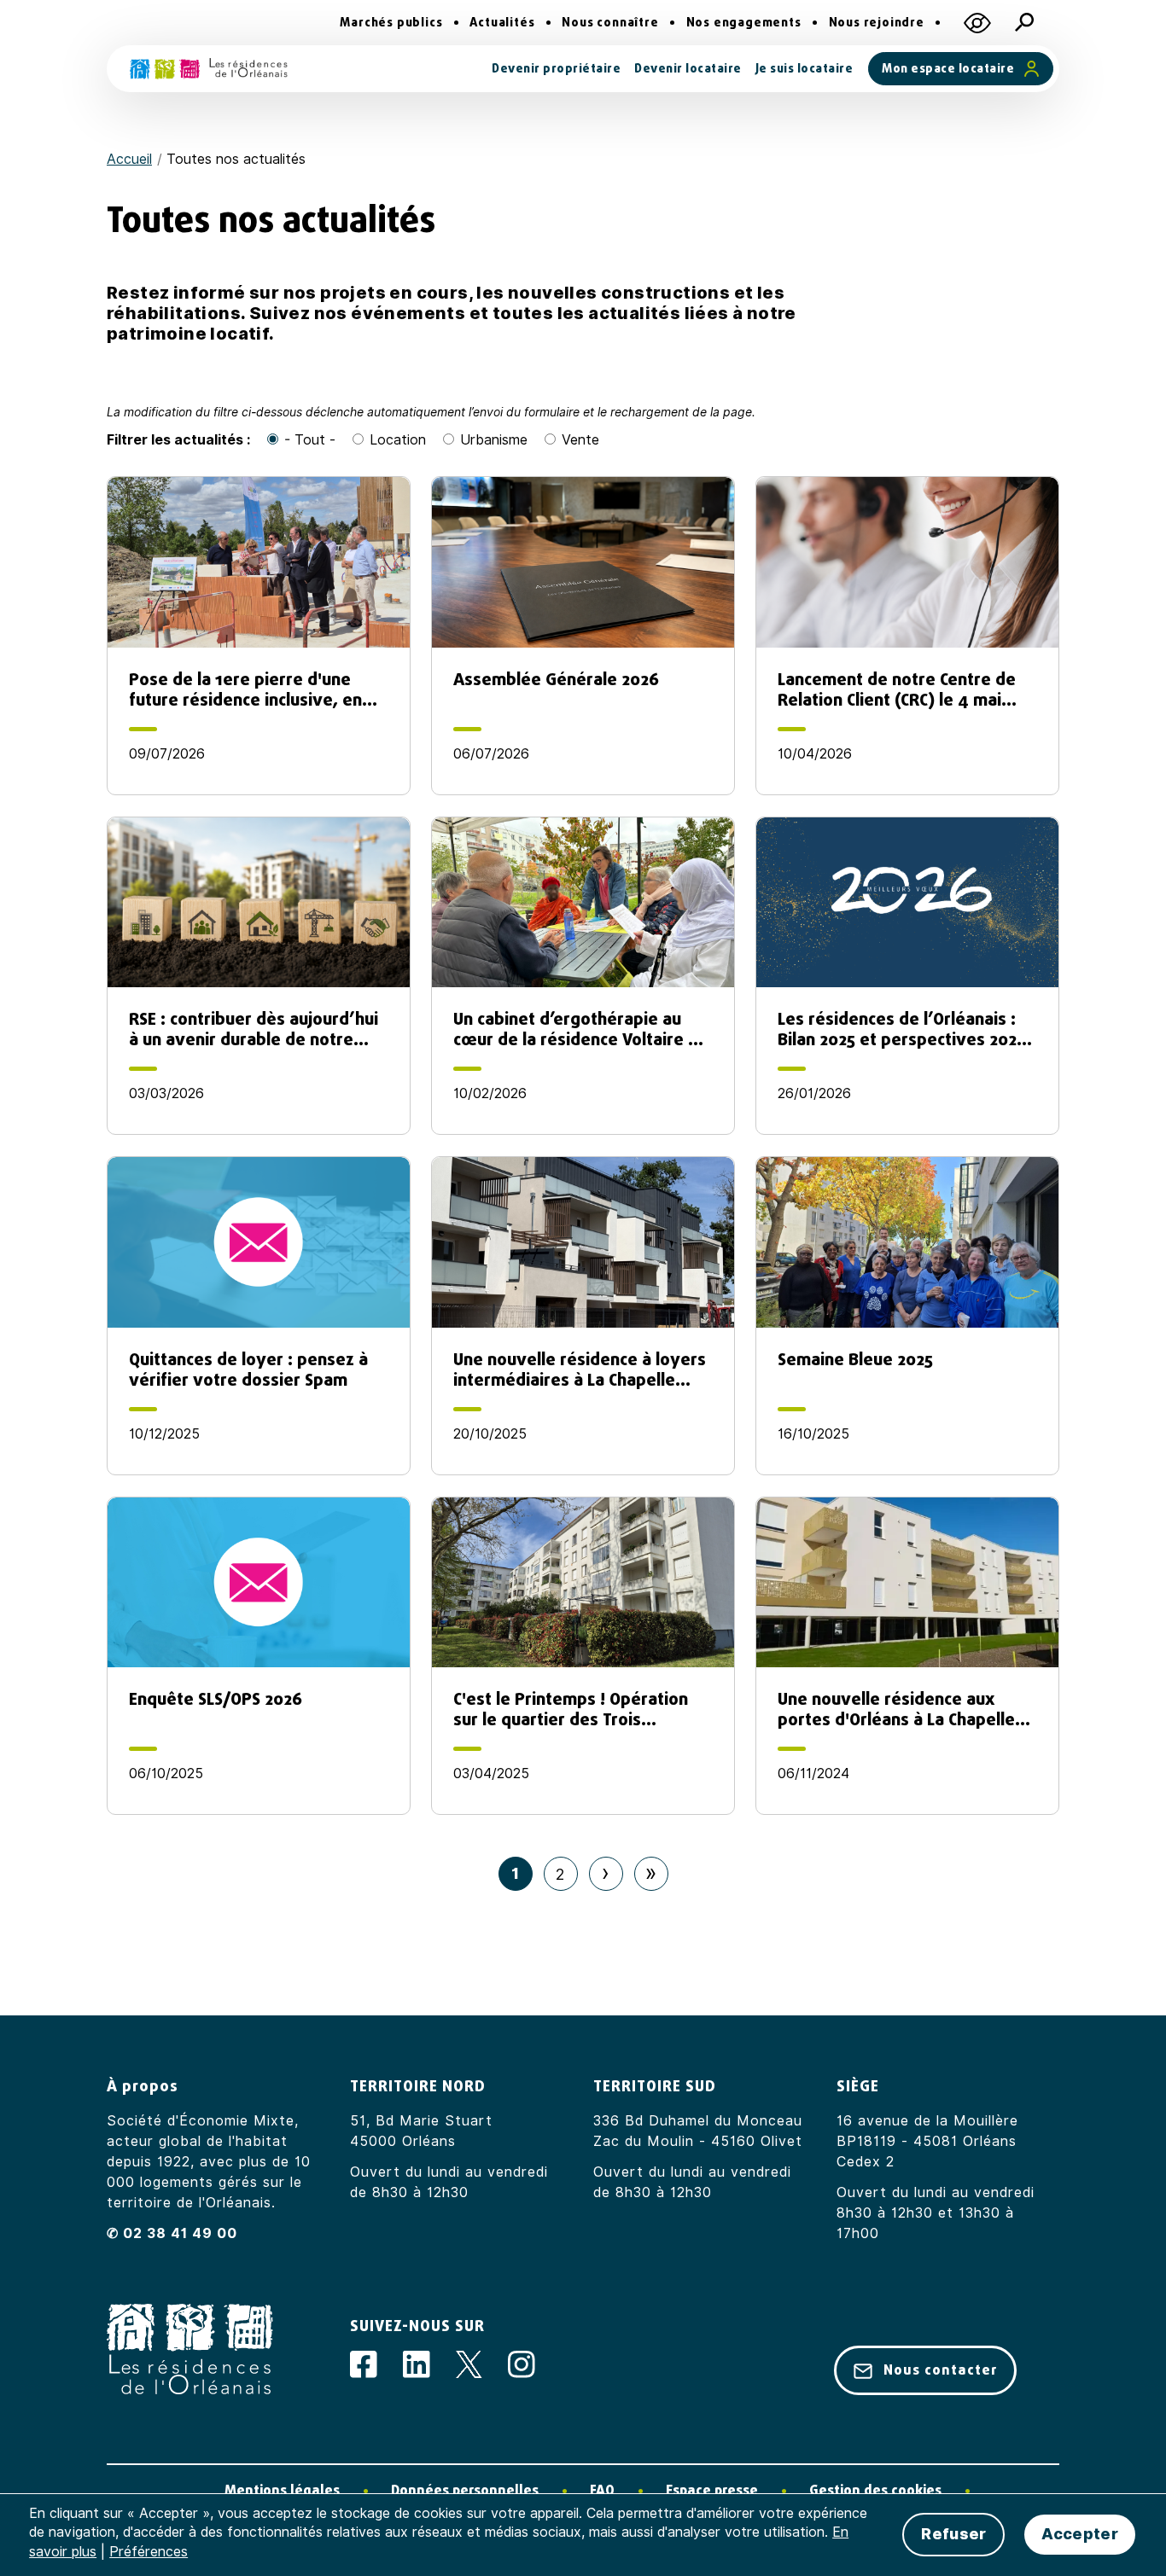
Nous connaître (610, 23)
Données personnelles (465, 2490)
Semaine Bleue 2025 (855, 1360)
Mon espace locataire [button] (948, 69)
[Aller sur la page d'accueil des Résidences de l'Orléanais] (209, 69)
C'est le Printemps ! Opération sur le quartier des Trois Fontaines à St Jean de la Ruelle (576, 1709)
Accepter (1079, 2534)
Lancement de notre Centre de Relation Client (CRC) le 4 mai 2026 (897, 689)
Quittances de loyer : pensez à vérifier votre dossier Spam (248, 1369)
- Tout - (310, 440)
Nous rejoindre (877, 23)
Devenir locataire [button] (688, 69)
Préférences (149, 2552)
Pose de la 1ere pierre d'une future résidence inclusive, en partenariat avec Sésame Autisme (245, 689)
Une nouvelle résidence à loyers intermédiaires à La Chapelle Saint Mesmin (580, 1369)
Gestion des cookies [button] (875, 2490)
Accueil (129, 159)
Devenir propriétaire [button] (556, 69)
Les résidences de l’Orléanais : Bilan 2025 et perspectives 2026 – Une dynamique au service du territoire (902, 1029)
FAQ (602, 2490)
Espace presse (712, 2490)
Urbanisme (494, 440)
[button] (977, 23)
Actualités (502, 23)
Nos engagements (744, 23)
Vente (580, 440)
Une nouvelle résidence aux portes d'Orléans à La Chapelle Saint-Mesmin (896, 1709)
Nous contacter (940, 2370)
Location (398, 440)
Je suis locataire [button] (805, 69)
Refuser (953, 2534)
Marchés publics (391, 23)
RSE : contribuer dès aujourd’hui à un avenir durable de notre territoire (254, 1029)
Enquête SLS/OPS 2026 (216, 1700)
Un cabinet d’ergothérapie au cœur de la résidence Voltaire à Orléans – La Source (575, 1029)
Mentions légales (282, 2490)
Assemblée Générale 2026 (556, 680)
